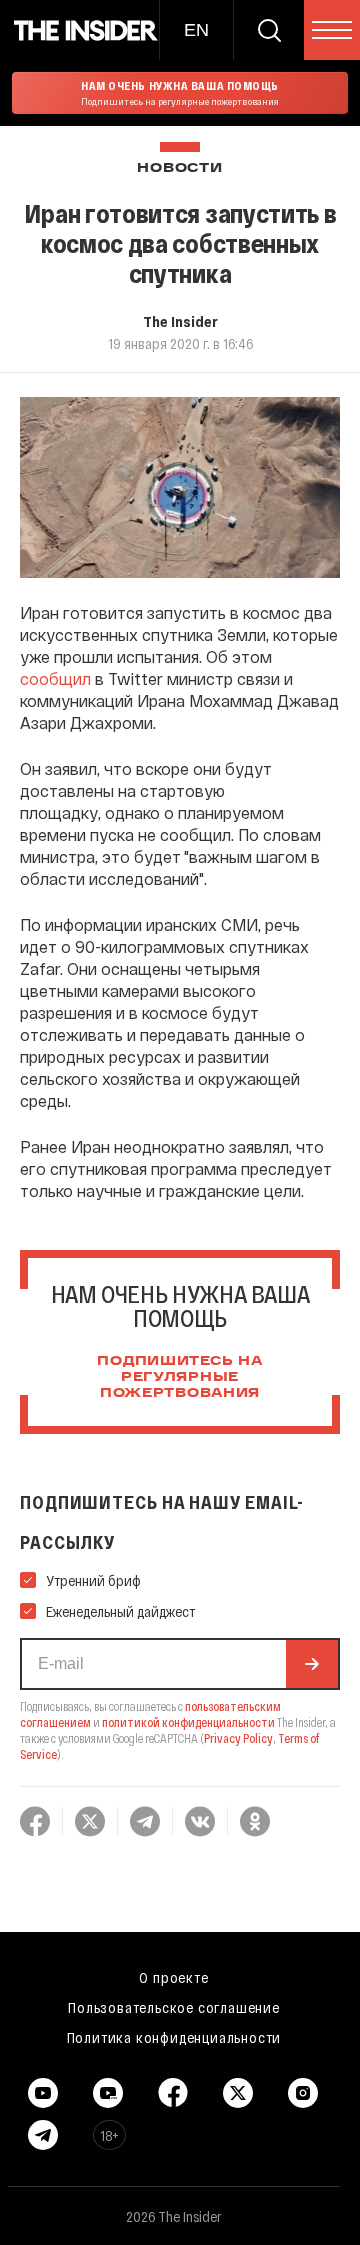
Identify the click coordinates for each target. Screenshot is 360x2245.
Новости (179, 168)
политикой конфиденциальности (188, 1722)
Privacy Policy (238, 1738)
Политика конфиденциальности (174, 2037)
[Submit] (312, 1664)
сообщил (55, 678)
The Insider (180, 321)
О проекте (173, 1977)
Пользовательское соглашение (174, 2007)
